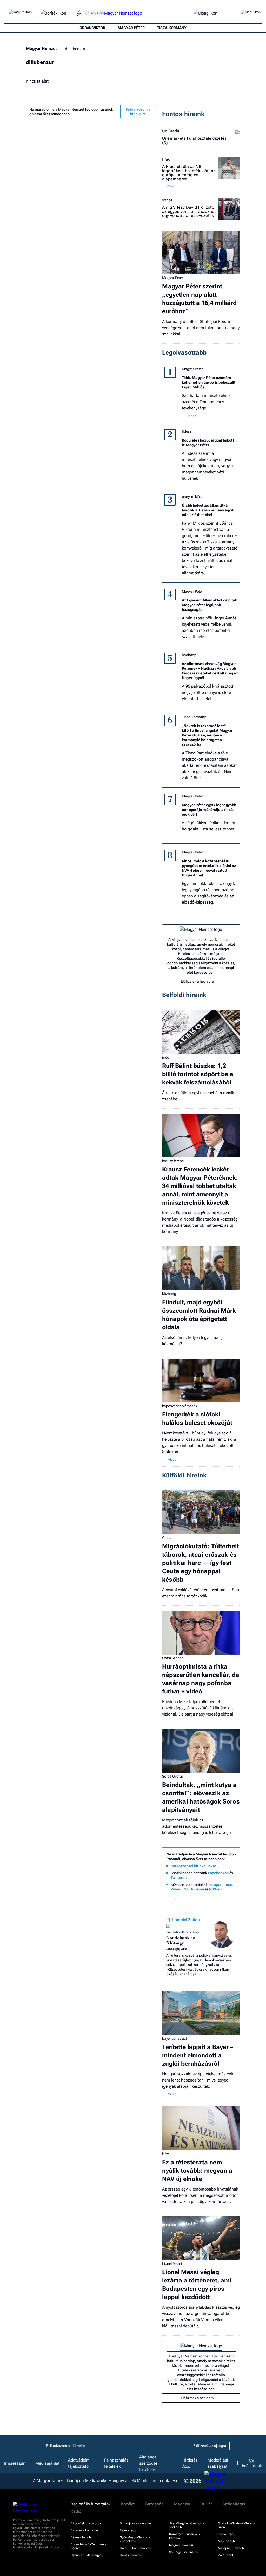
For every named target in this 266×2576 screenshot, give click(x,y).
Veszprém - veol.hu (232, 2548)
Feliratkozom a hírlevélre (138, 112)
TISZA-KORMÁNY (172, 28)
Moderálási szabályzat (218, 2463)
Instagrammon (220, 1884)
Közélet (128, 2504)
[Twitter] (201, 1900)
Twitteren (179, 1877)
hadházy (189, 655)
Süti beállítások (252, 2463)
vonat (167, 200)
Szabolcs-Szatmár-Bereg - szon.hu (237, 2525)
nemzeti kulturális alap (182, 1932)
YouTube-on (194, 1889)
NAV (166, 2154)
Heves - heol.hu (131, 2555)
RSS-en (215, 1889)
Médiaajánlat (47, 2463)
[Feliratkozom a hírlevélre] (53, 13)
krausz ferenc (173, 1161)
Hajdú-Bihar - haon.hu (135, 2548)
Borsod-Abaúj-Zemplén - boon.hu (88, 2546)
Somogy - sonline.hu (184, 2552)
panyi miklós (192, 497)
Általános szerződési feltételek (149, 2463)
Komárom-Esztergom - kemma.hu (185, 2536)
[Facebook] (182, 1900)
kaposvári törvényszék (180, 1406)
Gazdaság (154, 2504)
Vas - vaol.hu (227, 2541)
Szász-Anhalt (173, 1658)
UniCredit (171, 131)
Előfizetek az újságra (210, 2446)
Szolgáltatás (234, 2504)
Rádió (76, 2511)
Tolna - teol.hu (228, 2534)
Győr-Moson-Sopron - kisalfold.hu (135, 2539)
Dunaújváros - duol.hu (135, 2523)
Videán (177, 1889)
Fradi (167, 159)
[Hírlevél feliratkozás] (173, 1900)
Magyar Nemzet (41, 48)
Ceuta (167, 1538)
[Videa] (210, 1900)
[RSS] (229, 1900)
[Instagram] (192, 1900)
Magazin (182, 2504)
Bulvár (206, 2504)
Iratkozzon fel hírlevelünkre (193, 1866)
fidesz (187, 431)
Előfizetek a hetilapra (197, 981)
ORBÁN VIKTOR (92, 28)
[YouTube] (220, 1900)
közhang (169, 1294)
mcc (165, 1057)
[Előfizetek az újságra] (206, 13)
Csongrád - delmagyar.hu (89, 2555)
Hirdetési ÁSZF (190, 2463)
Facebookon (218, 1873)
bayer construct (174, 2038)
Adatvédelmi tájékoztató (79, 2463)
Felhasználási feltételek (117, 2463)
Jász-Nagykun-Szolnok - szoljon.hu (186, 2525)
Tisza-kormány (194, 717)
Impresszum (15, 2463)
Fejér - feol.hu (130, 2530)
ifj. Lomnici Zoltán (183, 1920)
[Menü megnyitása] (251, 13)
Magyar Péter (173, 278)
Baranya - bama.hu (84, 2530)
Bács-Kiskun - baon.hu (87, 2523)
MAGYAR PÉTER (131, 28)
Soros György (173, 1776)
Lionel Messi (172, 2263)
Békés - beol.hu (82, 2537)
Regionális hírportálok (91, 2504)
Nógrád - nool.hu (181, 2545)
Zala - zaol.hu (228, 2555)
